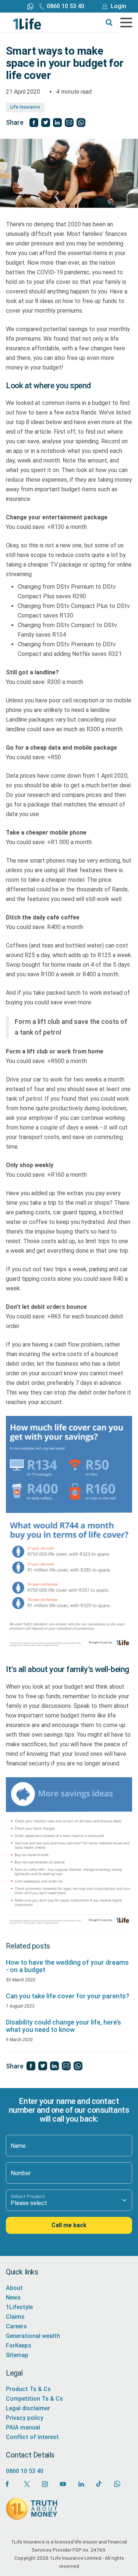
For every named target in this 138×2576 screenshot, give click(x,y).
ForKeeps (19, 2345)
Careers (16, 2326)
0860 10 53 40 (66, 6)
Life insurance (25, 107)
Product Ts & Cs (28, 2389)
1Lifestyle (19, 2307)
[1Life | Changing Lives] (27, 23)
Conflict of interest (32, 2437)
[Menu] (126, 23)
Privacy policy (25, 2418)
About (14, 2288)
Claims (15, 2317)
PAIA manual (23, 2427)
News (13, 2298)
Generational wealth (33, 2336)
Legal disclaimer (28, 2408)
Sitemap (17, 2355)
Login (118, 6)
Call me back (69, 2225)
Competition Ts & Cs (34, 2399)
